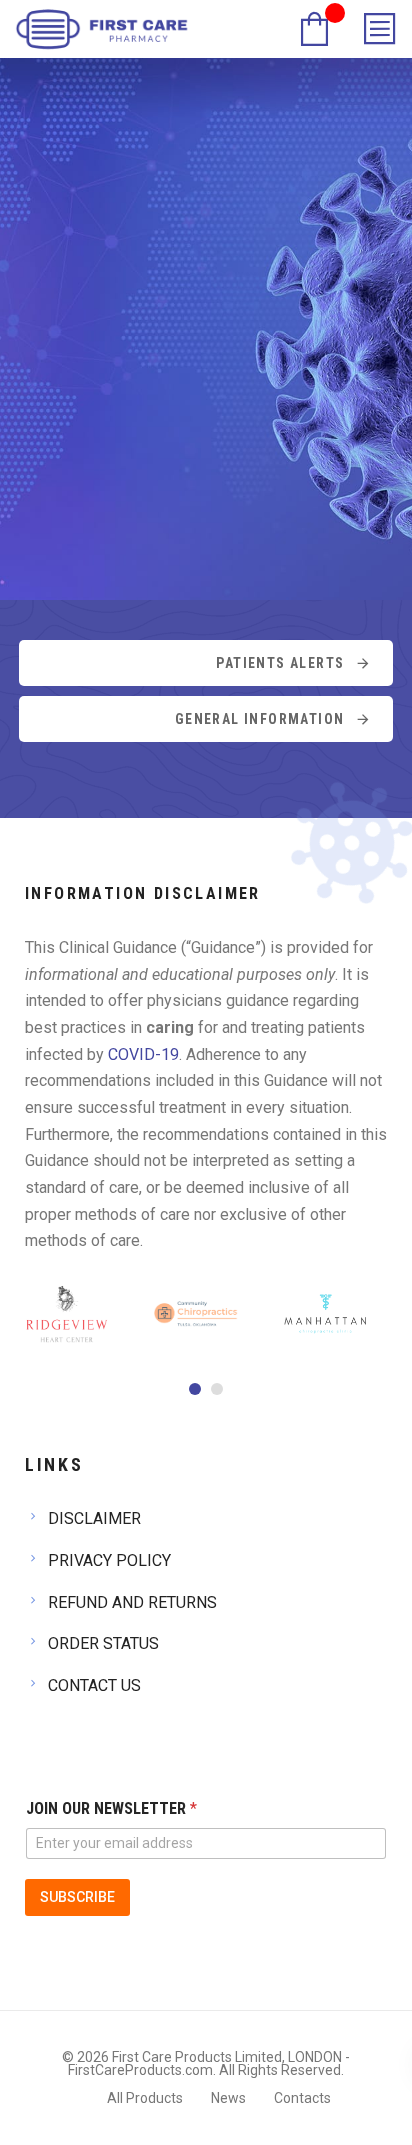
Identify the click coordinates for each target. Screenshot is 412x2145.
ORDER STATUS (103, 1643)
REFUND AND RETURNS (132, 1602)
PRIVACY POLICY (109, 1560)
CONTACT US (94, 1685)
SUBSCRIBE (77, 1897)
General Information (260, 719)
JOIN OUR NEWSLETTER (111, 1808)
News (228, 2098)
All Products (145, 2098)
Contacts (302, 2098)
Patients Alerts (280, 663)
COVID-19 (143, 1054)
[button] (195, 1389)
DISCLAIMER (94, 1518)
